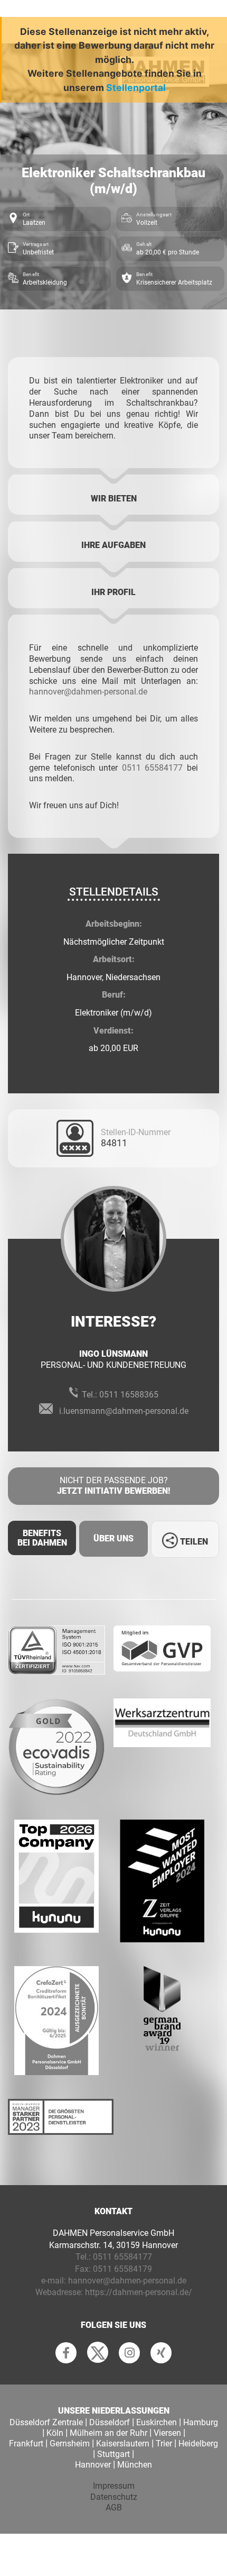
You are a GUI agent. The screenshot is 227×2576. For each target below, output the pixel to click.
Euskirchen (157, 2422)
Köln (55, 2433)
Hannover (93, 2465)
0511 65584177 (153, 768)
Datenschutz (114, 2497)
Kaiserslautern (123, 2443)
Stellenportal (136, 88)
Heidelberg (198, 2443)
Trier (164, 2443)
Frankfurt (26, 2443)
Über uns (113, 1538)
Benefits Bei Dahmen (42, 1538)
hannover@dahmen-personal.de (88, 692)
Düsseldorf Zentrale (46, 2422)
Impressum (114, 2486)
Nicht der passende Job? (113, 1486)
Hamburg (201, 2422)
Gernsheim (70, 2443)
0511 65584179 (122, 2269)
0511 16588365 (129, 1395)
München (135, 2465)
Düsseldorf (110, 2422)
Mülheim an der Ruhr (108, 2433)
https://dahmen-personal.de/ (139, 2292)
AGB (114, 2508)
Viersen (167, 2433)
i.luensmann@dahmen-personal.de (124, 1411)
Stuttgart (113, 2454)
